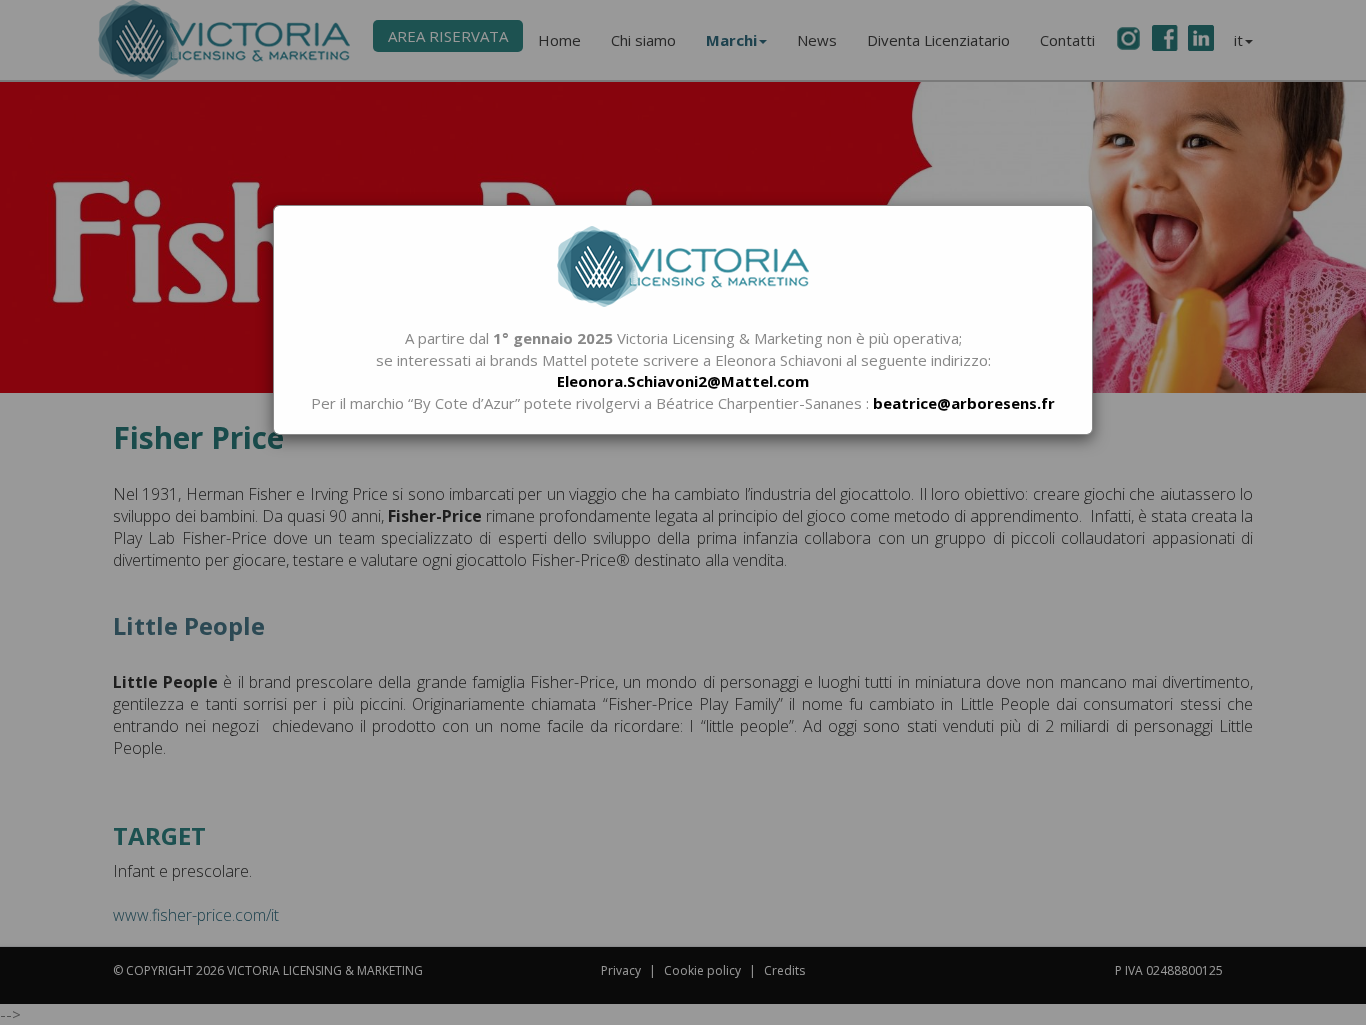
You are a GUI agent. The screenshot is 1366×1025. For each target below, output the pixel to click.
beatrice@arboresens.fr (964, 403)
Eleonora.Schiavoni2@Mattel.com (683, 381)
